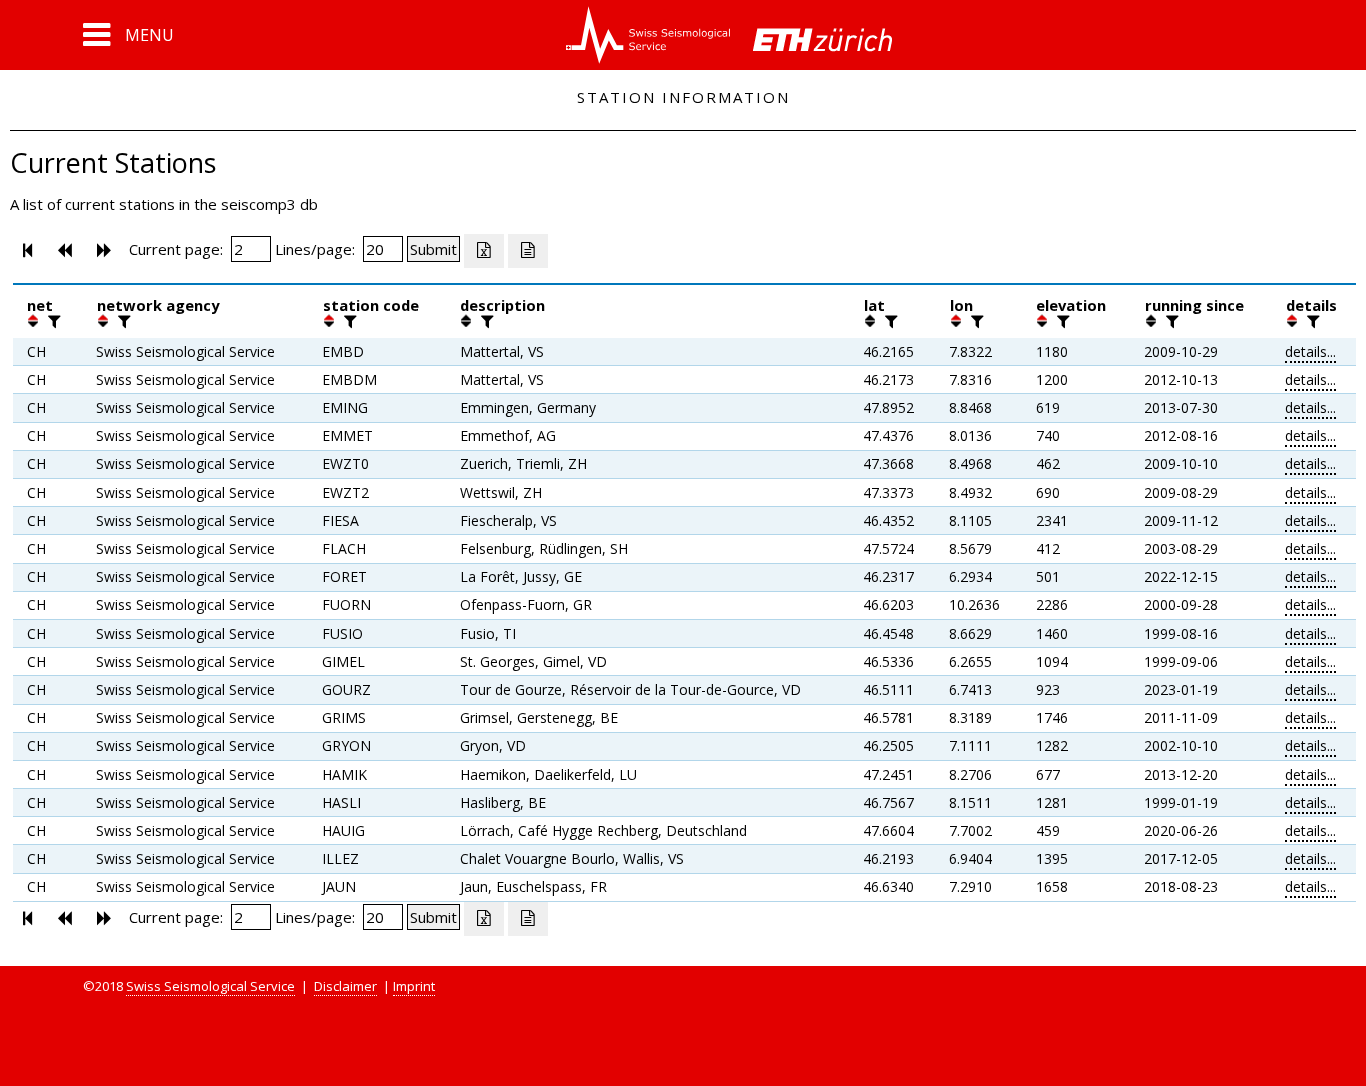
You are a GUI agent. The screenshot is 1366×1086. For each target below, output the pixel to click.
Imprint (414, 986)
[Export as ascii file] (528, 251)
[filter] (52, 321)
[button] (128, 35)
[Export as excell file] (484, 251)
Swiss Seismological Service (210, 986)
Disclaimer (345, 986)
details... (1310, 351)
